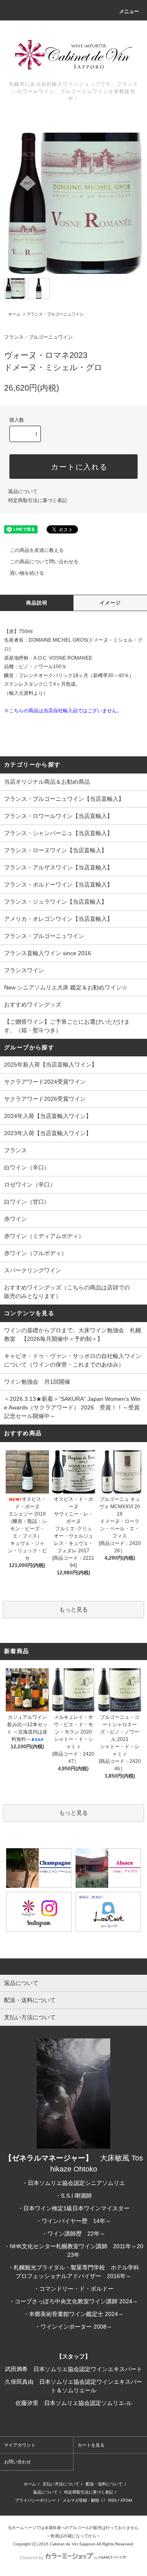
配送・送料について (104, 2484)
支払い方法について (61, 2484)
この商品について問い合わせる (44, 562)
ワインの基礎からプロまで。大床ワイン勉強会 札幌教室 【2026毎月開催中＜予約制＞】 (73, 1335)
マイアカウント (20, 2445)
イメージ (110, 603)
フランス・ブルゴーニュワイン (55, 314)
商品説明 (37, 603)
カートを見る (91, 2445)
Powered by (32, 2558)
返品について (23, 491)
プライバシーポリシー (36, 2500)
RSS (112, 2500)
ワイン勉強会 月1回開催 (37, 1382)
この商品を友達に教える (37, 550)
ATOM (126, 2500)
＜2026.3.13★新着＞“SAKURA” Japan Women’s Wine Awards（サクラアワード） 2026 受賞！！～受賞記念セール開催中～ (72, 1407)
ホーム (14, 314)
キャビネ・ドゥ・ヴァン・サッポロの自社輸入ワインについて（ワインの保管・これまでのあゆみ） (73, 1360)
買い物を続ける (27, 573)
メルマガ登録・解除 (81, 2500)
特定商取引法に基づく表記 (38, 500)
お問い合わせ (18, 2462)
